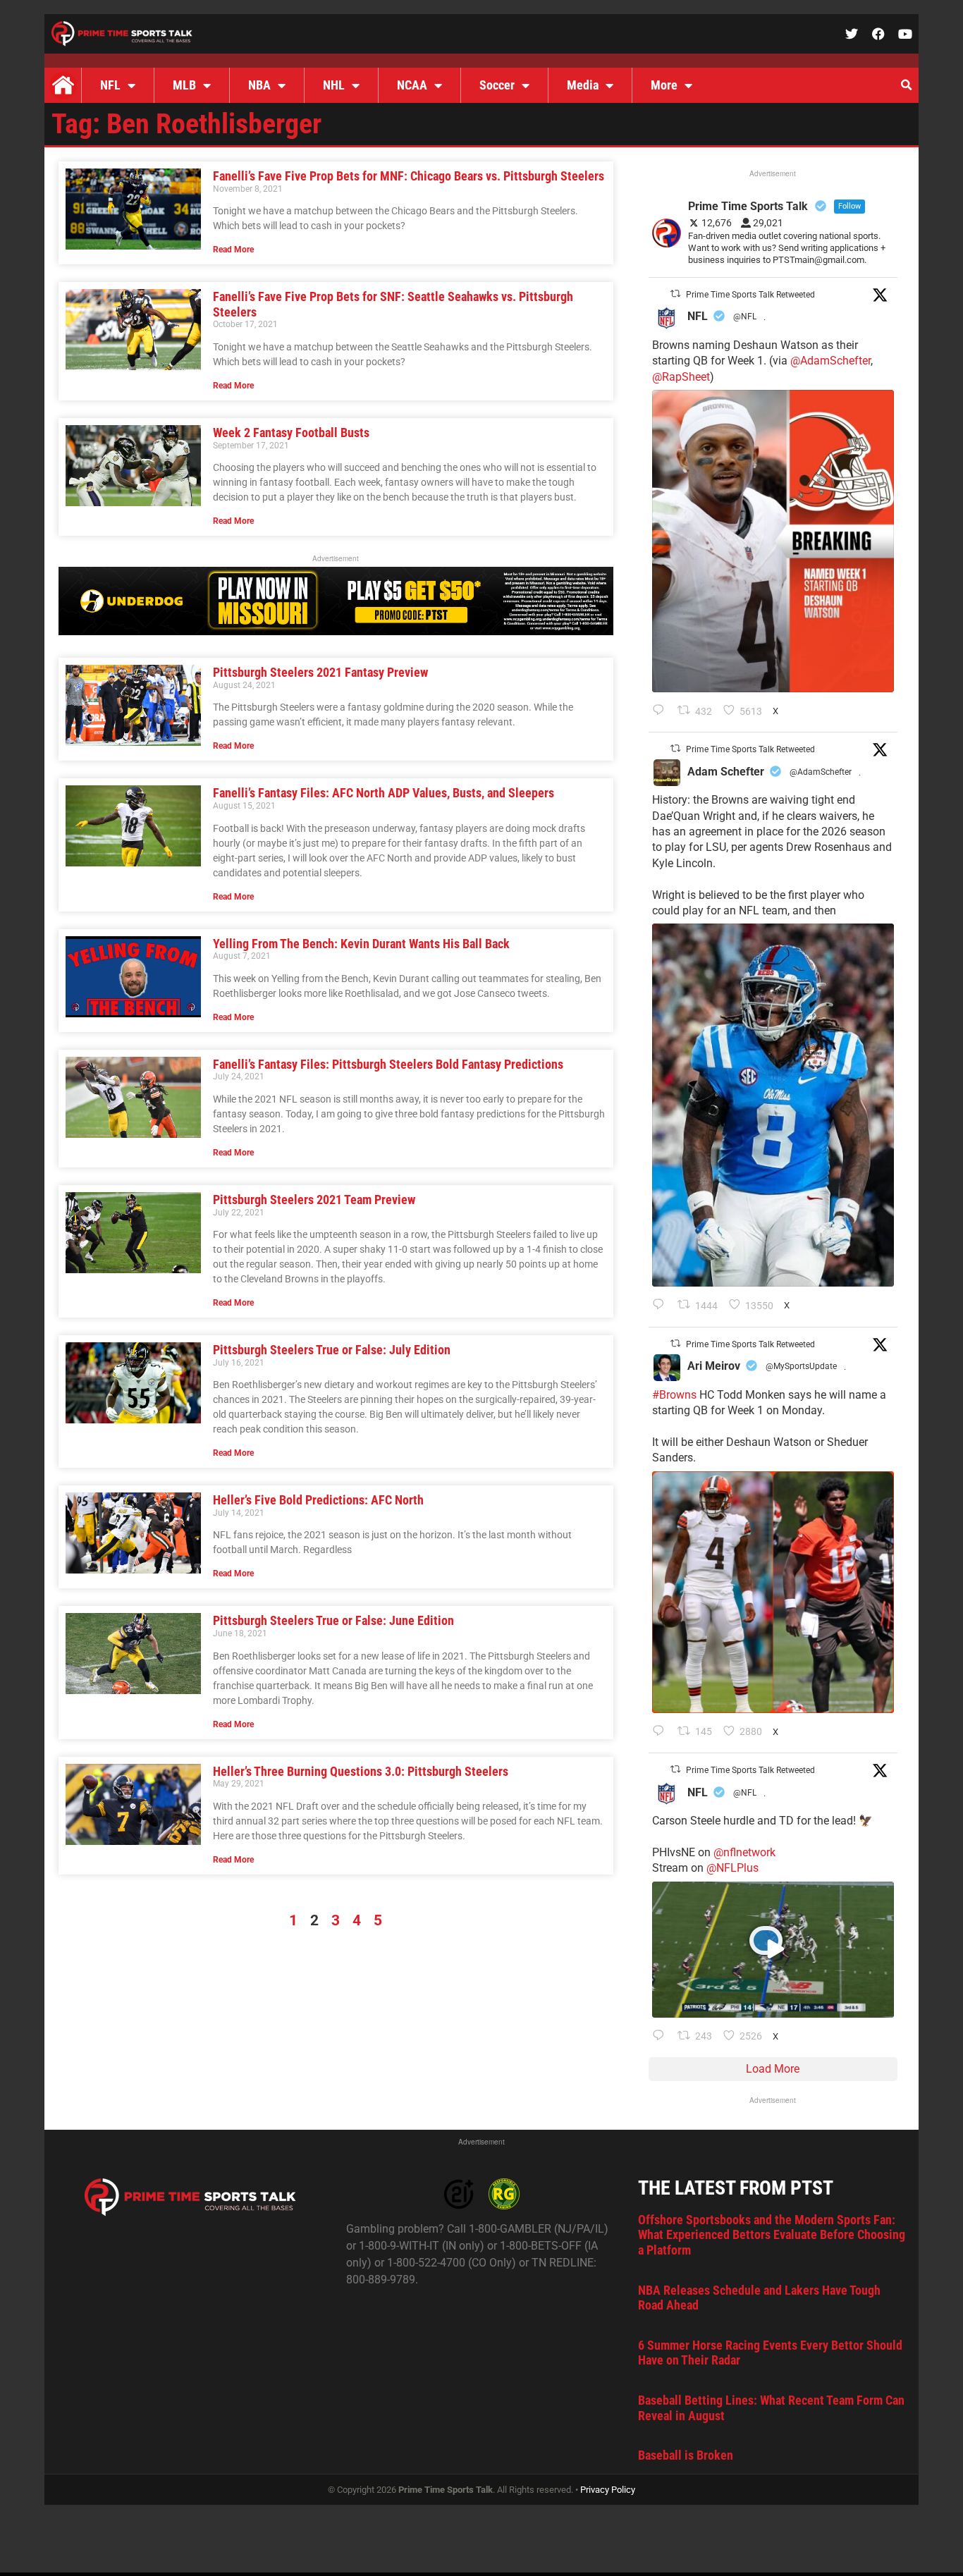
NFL (110, 85)
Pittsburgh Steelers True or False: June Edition (333, 1620)
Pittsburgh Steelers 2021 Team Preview (314, 1200)
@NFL (745, 317)
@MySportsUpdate (801, 1366)
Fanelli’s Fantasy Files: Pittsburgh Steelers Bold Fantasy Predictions (388, 1064)
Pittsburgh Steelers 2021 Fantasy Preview (320, 672)
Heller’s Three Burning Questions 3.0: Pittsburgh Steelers (361, 1771)
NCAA (412, 85)
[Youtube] (905, 34)
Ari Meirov (714, 1366)
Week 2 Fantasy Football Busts (291, 433)
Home (63, 85)
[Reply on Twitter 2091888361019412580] (662, 711)
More (664, 85)
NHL (334, 85)
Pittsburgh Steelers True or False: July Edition (332, 1350)
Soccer (497, 85)
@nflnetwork (744, 1852)
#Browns (674, 1395)
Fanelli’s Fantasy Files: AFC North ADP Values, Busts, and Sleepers (384, 793)
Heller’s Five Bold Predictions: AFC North (318, 1500)
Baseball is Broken (686, 2455)
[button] (906, 85)
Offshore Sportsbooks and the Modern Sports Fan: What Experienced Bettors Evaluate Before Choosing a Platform (772, 2235)
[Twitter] (852, 34)
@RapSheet (681, 377)
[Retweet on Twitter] (675, 294)
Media (583, 85)
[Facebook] (878, 34)
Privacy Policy (608, 2490)
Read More (233, 250)
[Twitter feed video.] (773, 1950)
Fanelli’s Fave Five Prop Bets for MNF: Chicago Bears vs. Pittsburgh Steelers (409, 176)
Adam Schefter (726, 772)
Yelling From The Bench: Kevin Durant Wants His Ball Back (361, 944)
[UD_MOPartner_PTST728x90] (336, 631)
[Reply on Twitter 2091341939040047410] (662, 2037)
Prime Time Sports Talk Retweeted (750, 295)
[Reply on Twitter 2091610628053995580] (662, 1732)
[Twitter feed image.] (773, 541)
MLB (184, 85)
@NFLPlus (732, 1868)
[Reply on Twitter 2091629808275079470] (662, 1306)
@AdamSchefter (830, 361)
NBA (259, 85)
